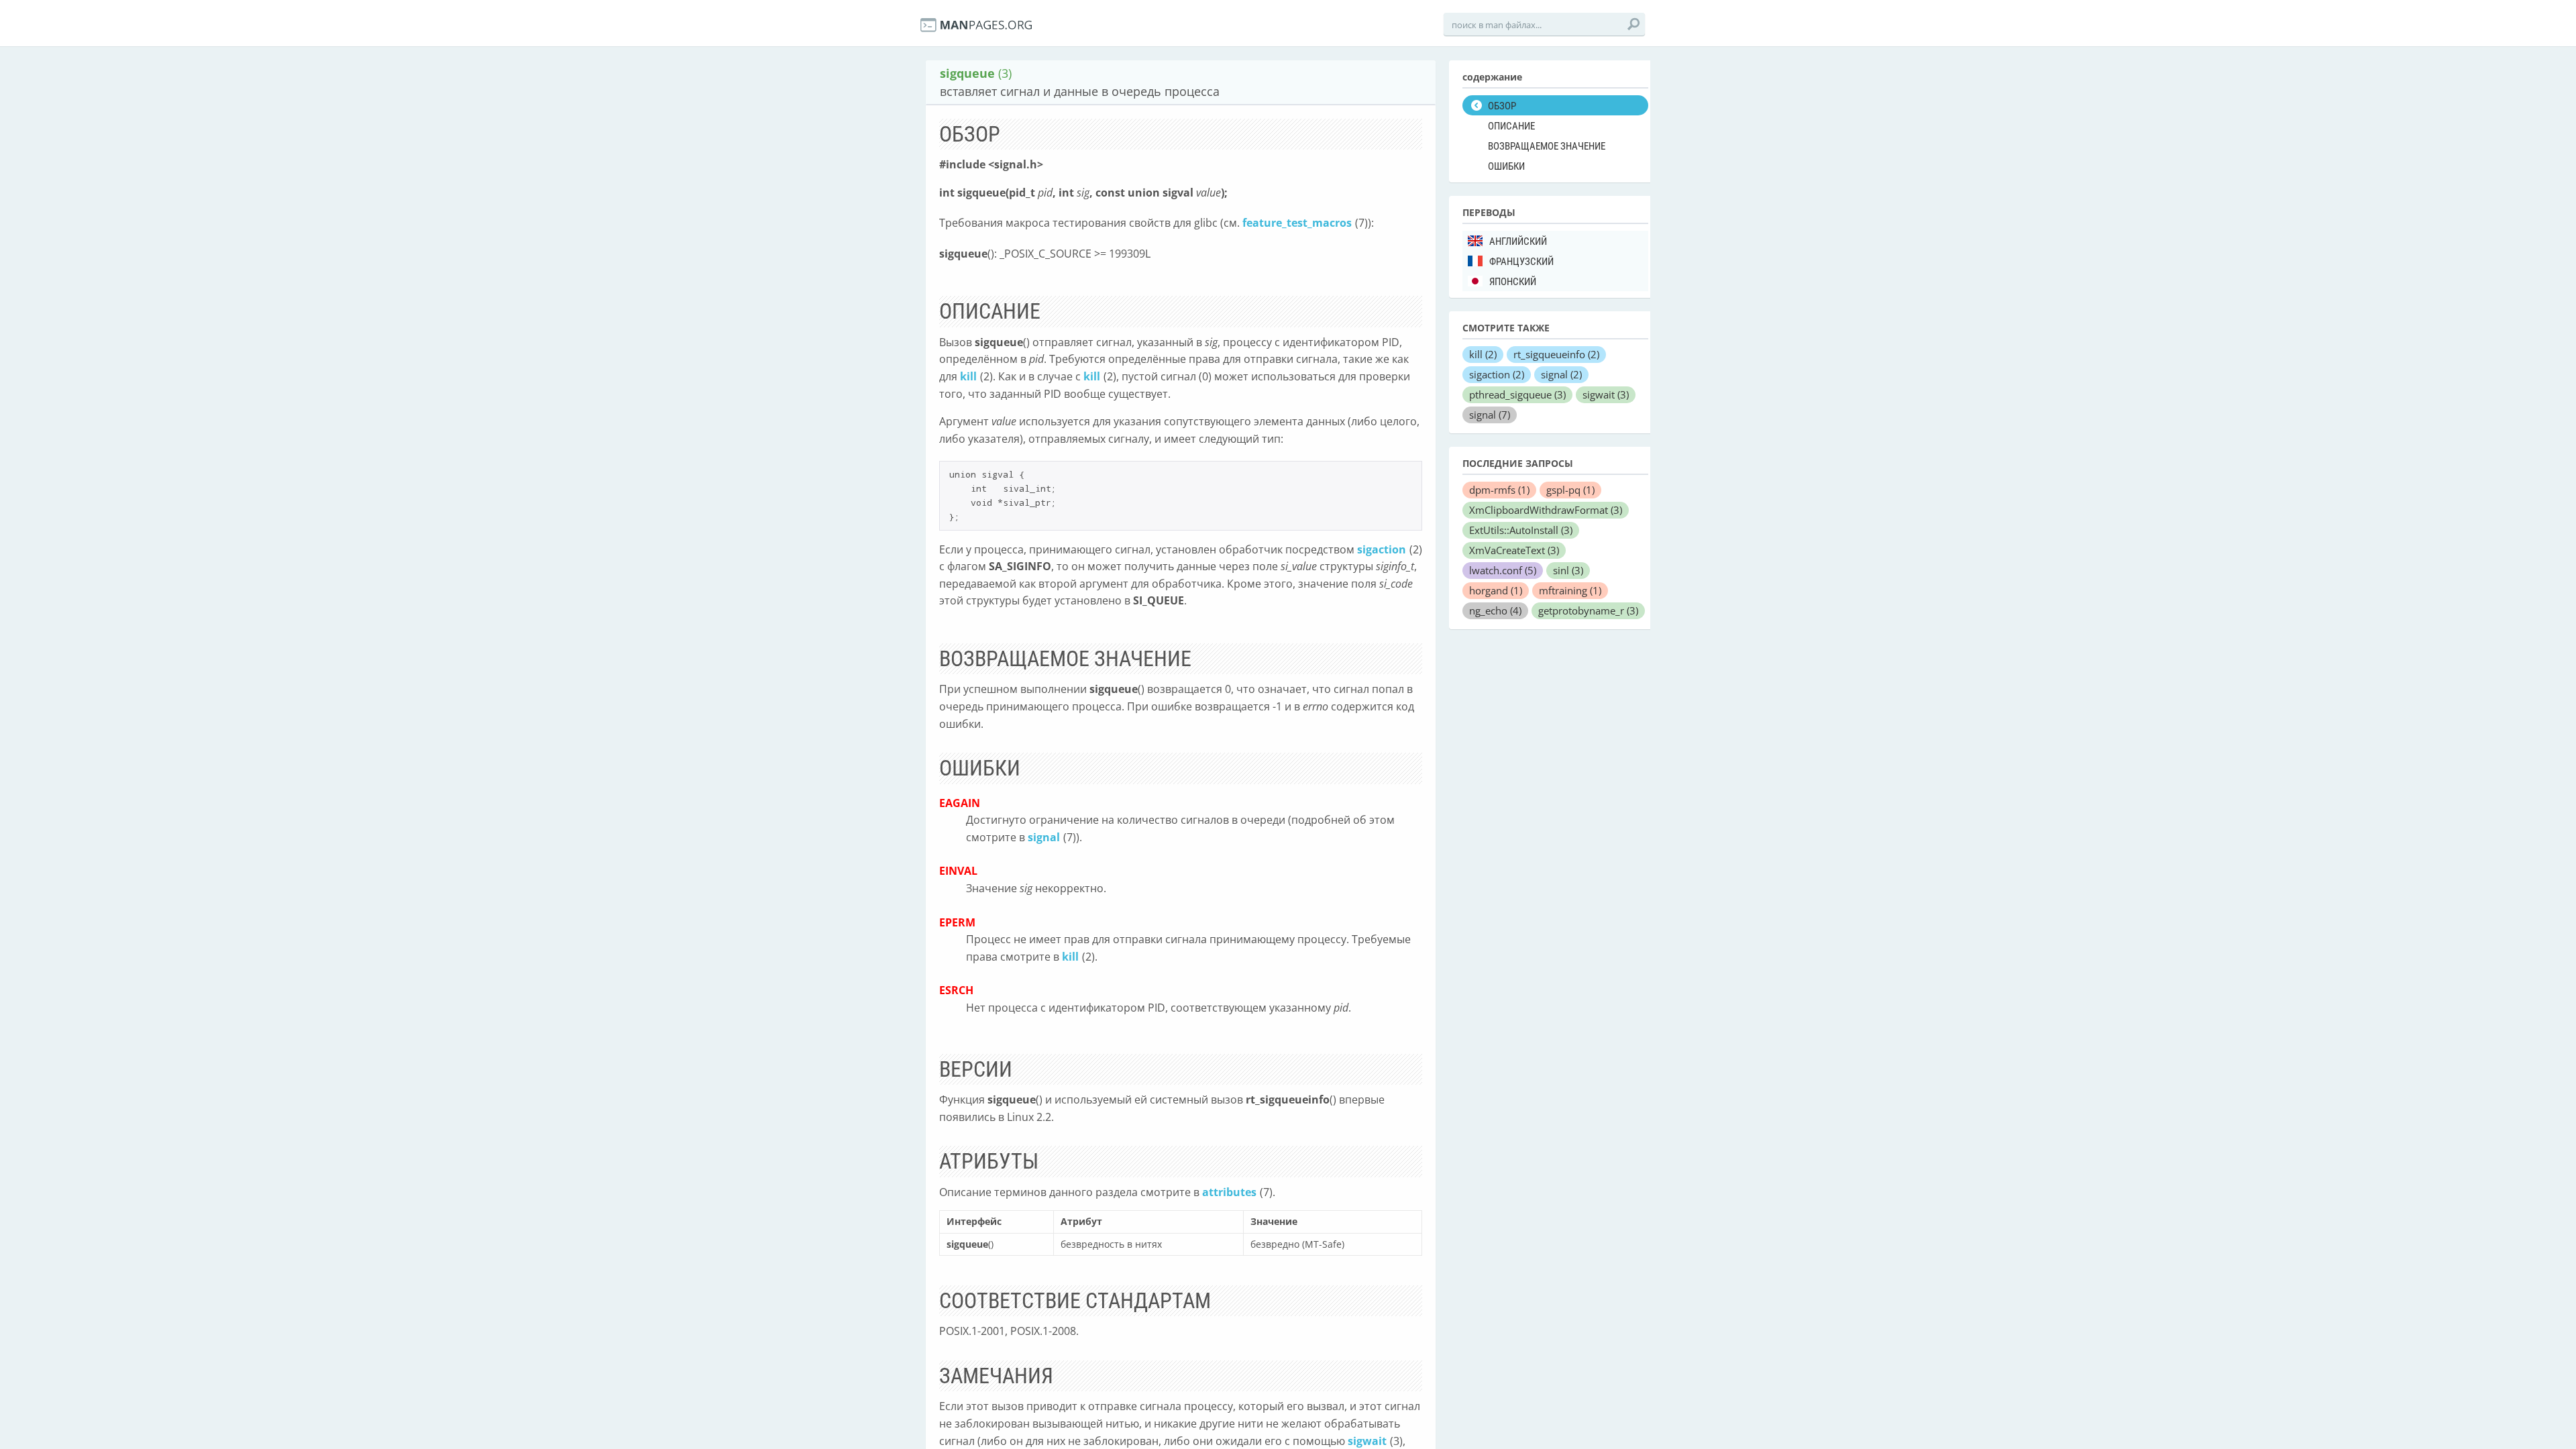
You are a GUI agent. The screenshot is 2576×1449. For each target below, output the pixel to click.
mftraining (1570, 590)
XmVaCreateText (1514, 550)
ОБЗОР (1502, 106)
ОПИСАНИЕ (1511, 126)
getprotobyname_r (1588, 610)
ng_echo (1495, 610)
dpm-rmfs (1499, 490)
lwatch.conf (1503, 570)
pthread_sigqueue (1517, 394)
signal (1044, 837)
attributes (1229, 1192)
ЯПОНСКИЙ (1513, 282)
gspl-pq (1570, 490)
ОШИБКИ (1506, 166)
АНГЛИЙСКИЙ (1518, 241)
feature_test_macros (1297, 223)
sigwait (1367, 1441)
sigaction (1382, 549)
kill (968, 376)
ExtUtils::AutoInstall (1521, 530)
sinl (1568, 570)
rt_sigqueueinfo (1556, 354)
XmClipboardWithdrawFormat (1546, 510)
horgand (1496, 590)
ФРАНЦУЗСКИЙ (1521, 262)
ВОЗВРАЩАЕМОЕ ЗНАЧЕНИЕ (1547, 146)
